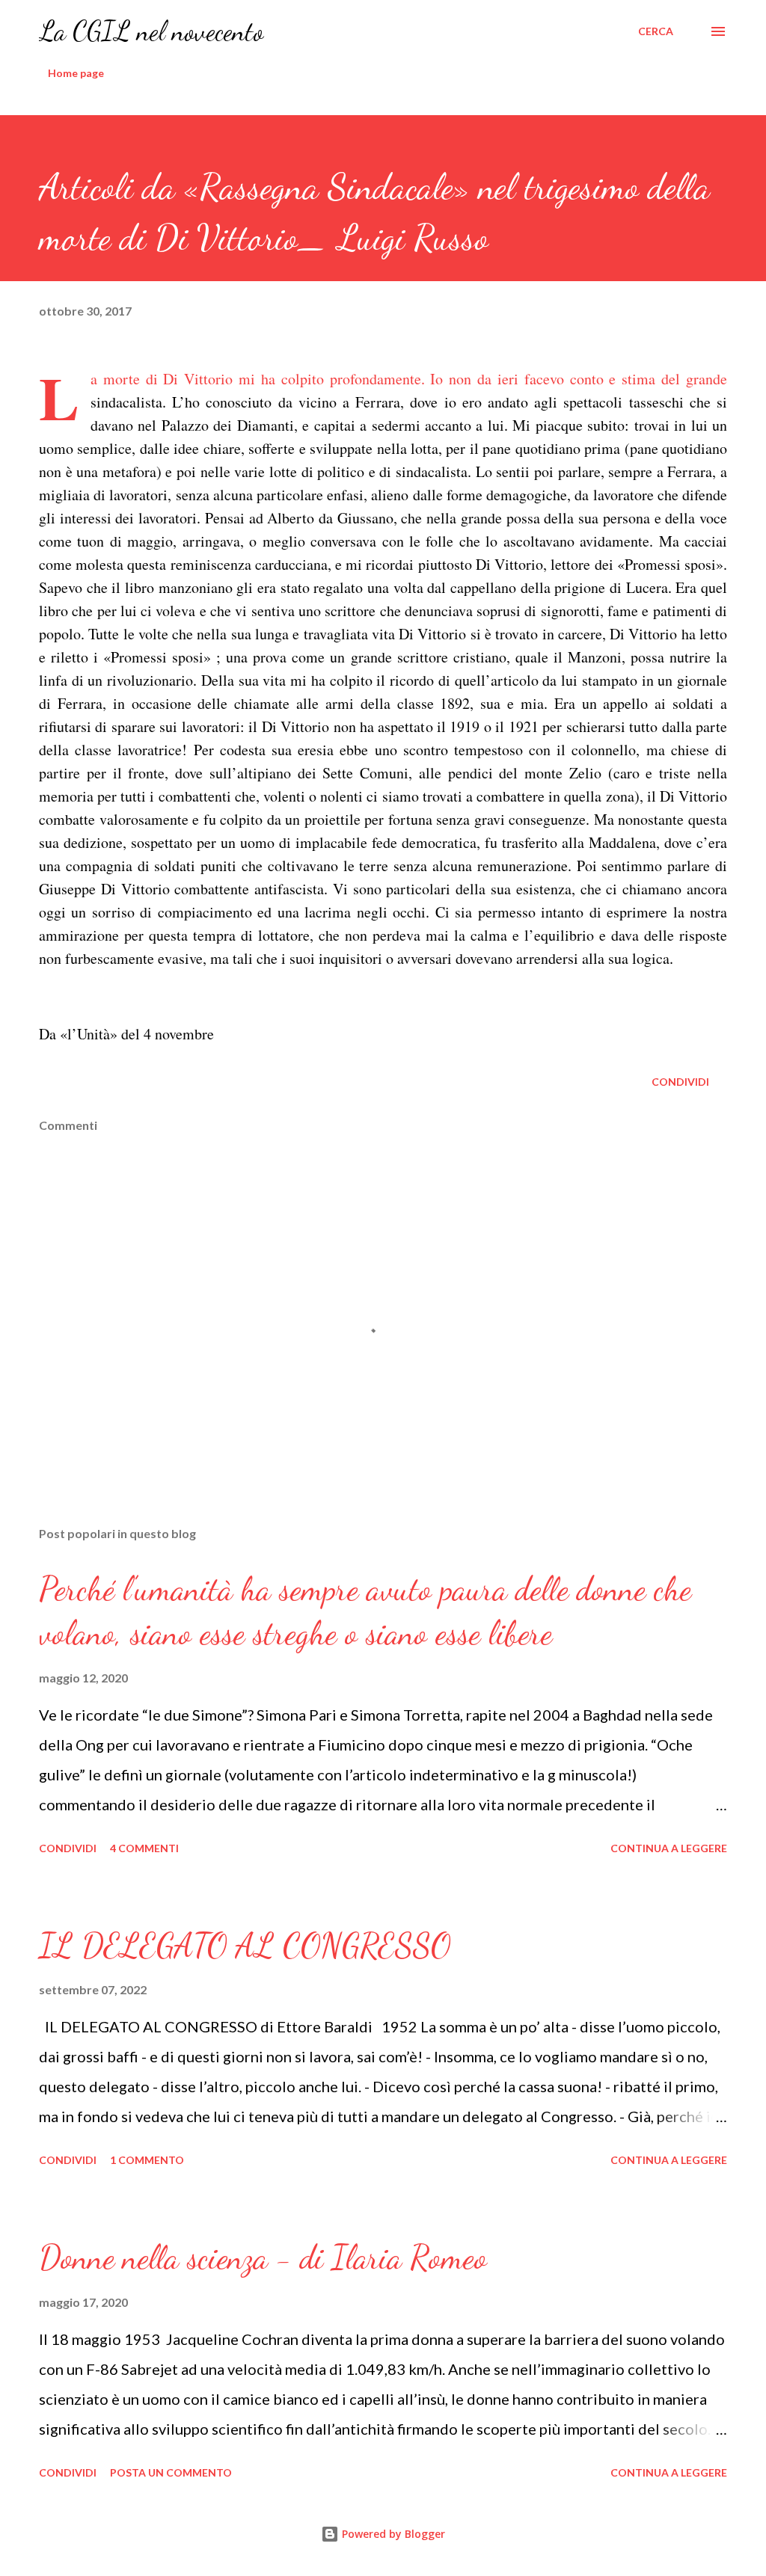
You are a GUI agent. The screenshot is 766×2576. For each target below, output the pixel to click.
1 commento (147, 2160)
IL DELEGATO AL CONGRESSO (245, 1946)
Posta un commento (171, 2472)
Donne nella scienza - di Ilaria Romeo (263, 2257)
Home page (76, 73)
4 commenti (144, 1848)
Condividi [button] (680, 1082)
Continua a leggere (669, 1848)
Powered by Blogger (392, 2534)
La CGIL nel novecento (151, 31)
